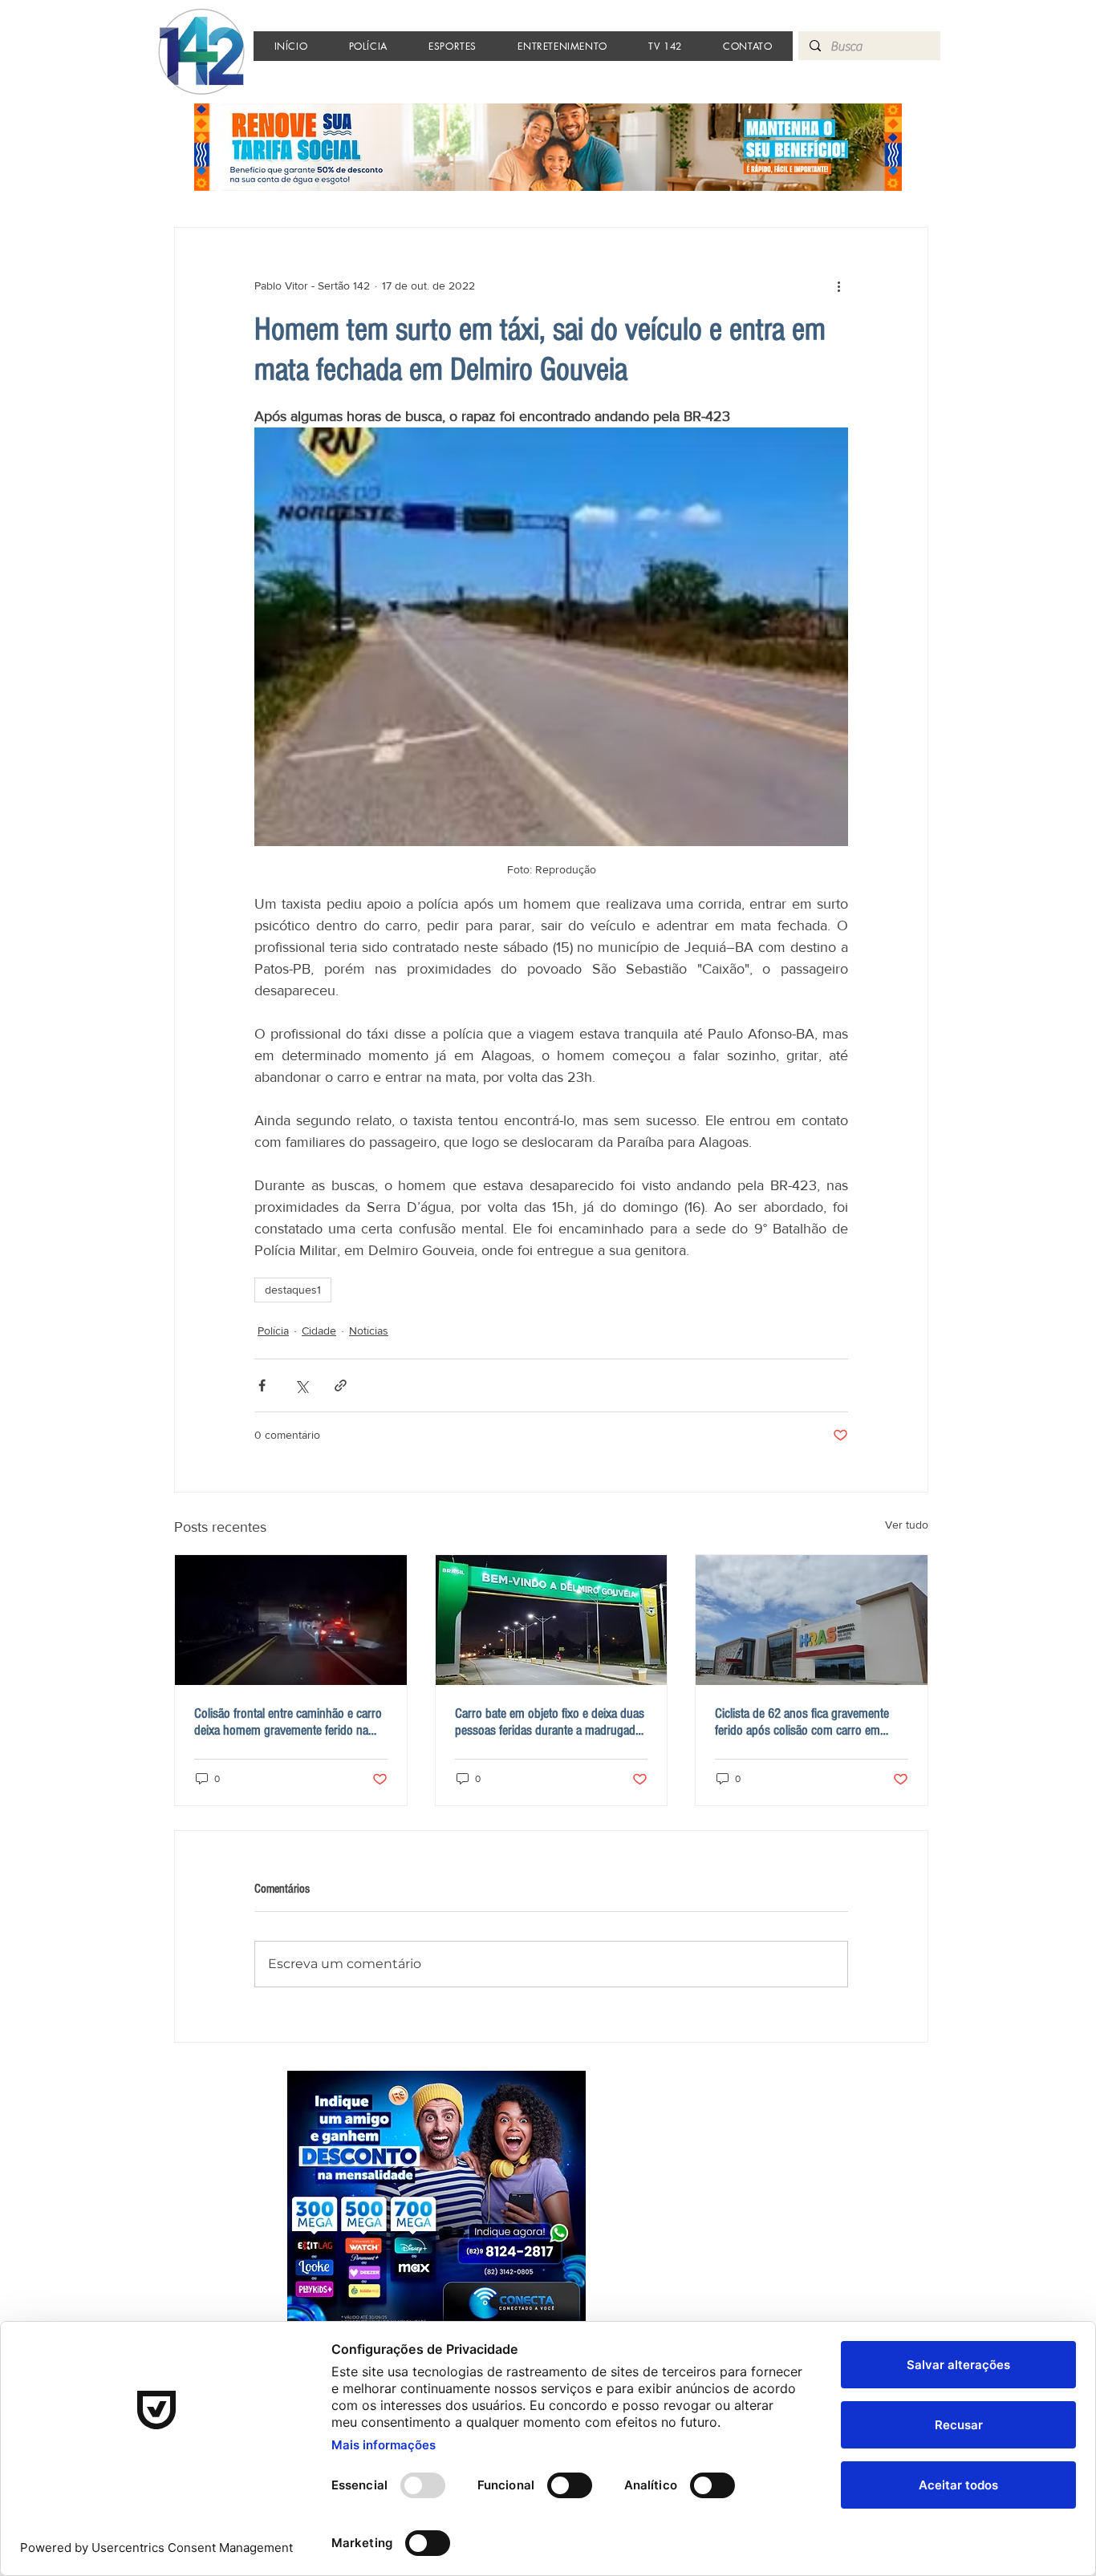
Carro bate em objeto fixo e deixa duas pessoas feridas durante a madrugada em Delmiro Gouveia (550, 1722)
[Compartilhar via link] (341, 1385)
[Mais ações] (838, 286)
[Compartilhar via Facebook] (262, 1385)
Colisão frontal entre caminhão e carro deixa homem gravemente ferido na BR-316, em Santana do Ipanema (288, 1722)
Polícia (273, 1331)
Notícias (369, 1331)
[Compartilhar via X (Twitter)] (301, 1385)
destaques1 (293, 1290)
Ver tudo (907, 1525)
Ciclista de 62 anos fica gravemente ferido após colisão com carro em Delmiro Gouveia (802, 1722)
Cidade (319, 1331)
